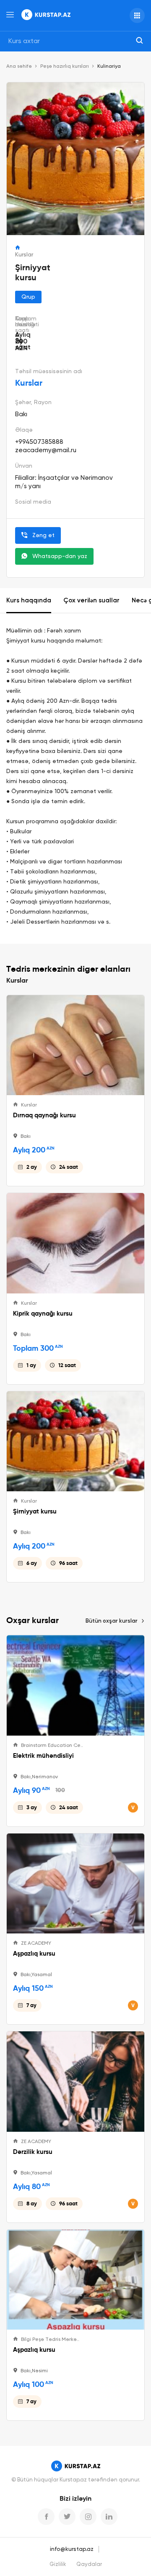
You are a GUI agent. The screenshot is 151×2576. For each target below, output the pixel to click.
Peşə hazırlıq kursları (65, 67)
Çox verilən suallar (91, 600)
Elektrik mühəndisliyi (43, 1756)
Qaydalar (89, 2564)
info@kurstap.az (72, 2549)
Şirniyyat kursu (35, 1511)
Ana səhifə (19, 67)
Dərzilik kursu (33, 2152)
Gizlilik (58, 2564)
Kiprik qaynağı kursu (43, 1314)
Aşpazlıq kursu (34, 1954)
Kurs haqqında (29, 600)
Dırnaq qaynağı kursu (44, 1115)
